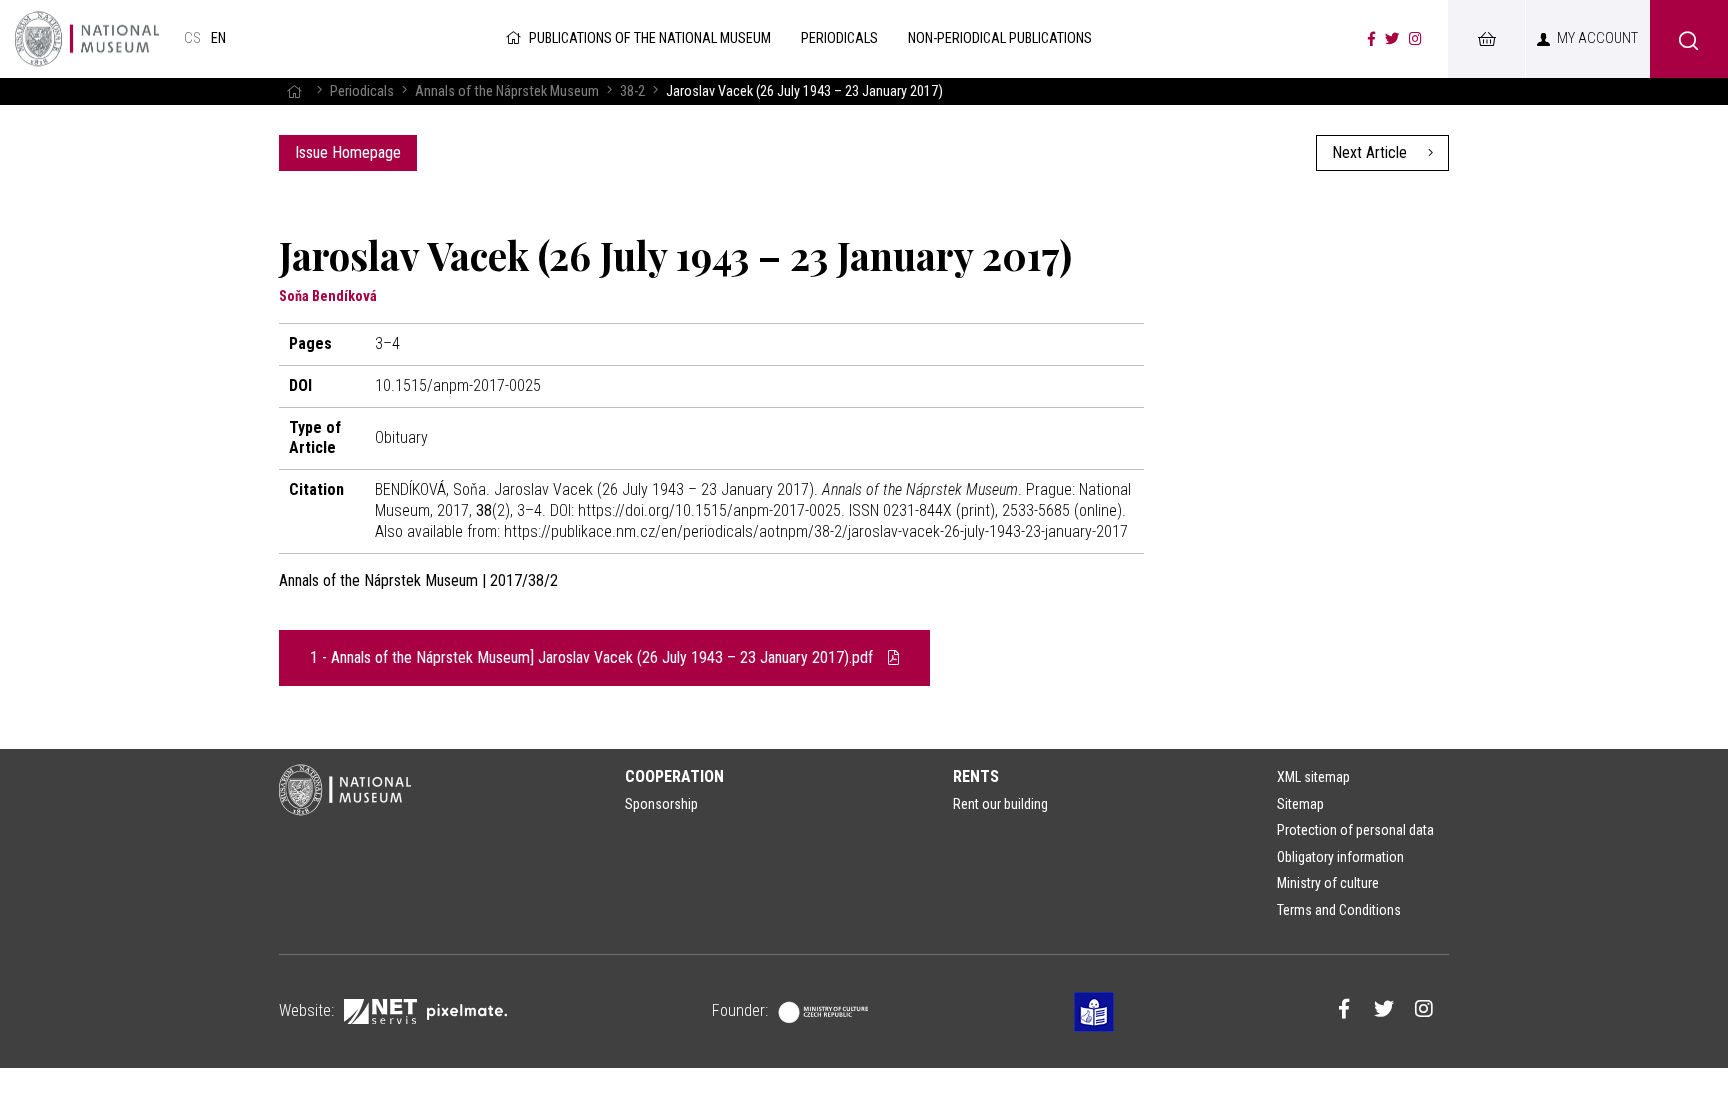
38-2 (632, 91)
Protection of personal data (1355, 830)
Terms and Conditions (1339, 910)
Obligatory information (1340, 857)
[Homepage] (294, 91)
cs (192, 38)
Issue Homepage (348, 152)
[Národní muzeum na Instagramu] (1415, 39)
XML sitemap (1313, 777)
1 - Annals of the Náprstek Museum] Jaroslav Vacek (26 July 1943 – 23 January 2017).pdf (593, 657)
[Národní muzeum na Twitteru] (1392, 39)
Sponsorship (661, 804)
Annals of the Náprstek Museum (507, 91)
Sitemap (1300, 804)
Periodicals (362, 91)
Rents (976, 776)
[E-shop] (1486, 39)
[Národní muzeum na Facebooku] (1371, 39)
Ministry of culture (1328, 883)
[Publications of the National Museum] (87, 39)
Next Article (1371, 152)
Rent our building (1000, 804)
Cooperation (674, 776)
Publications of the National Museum (650, 38)
